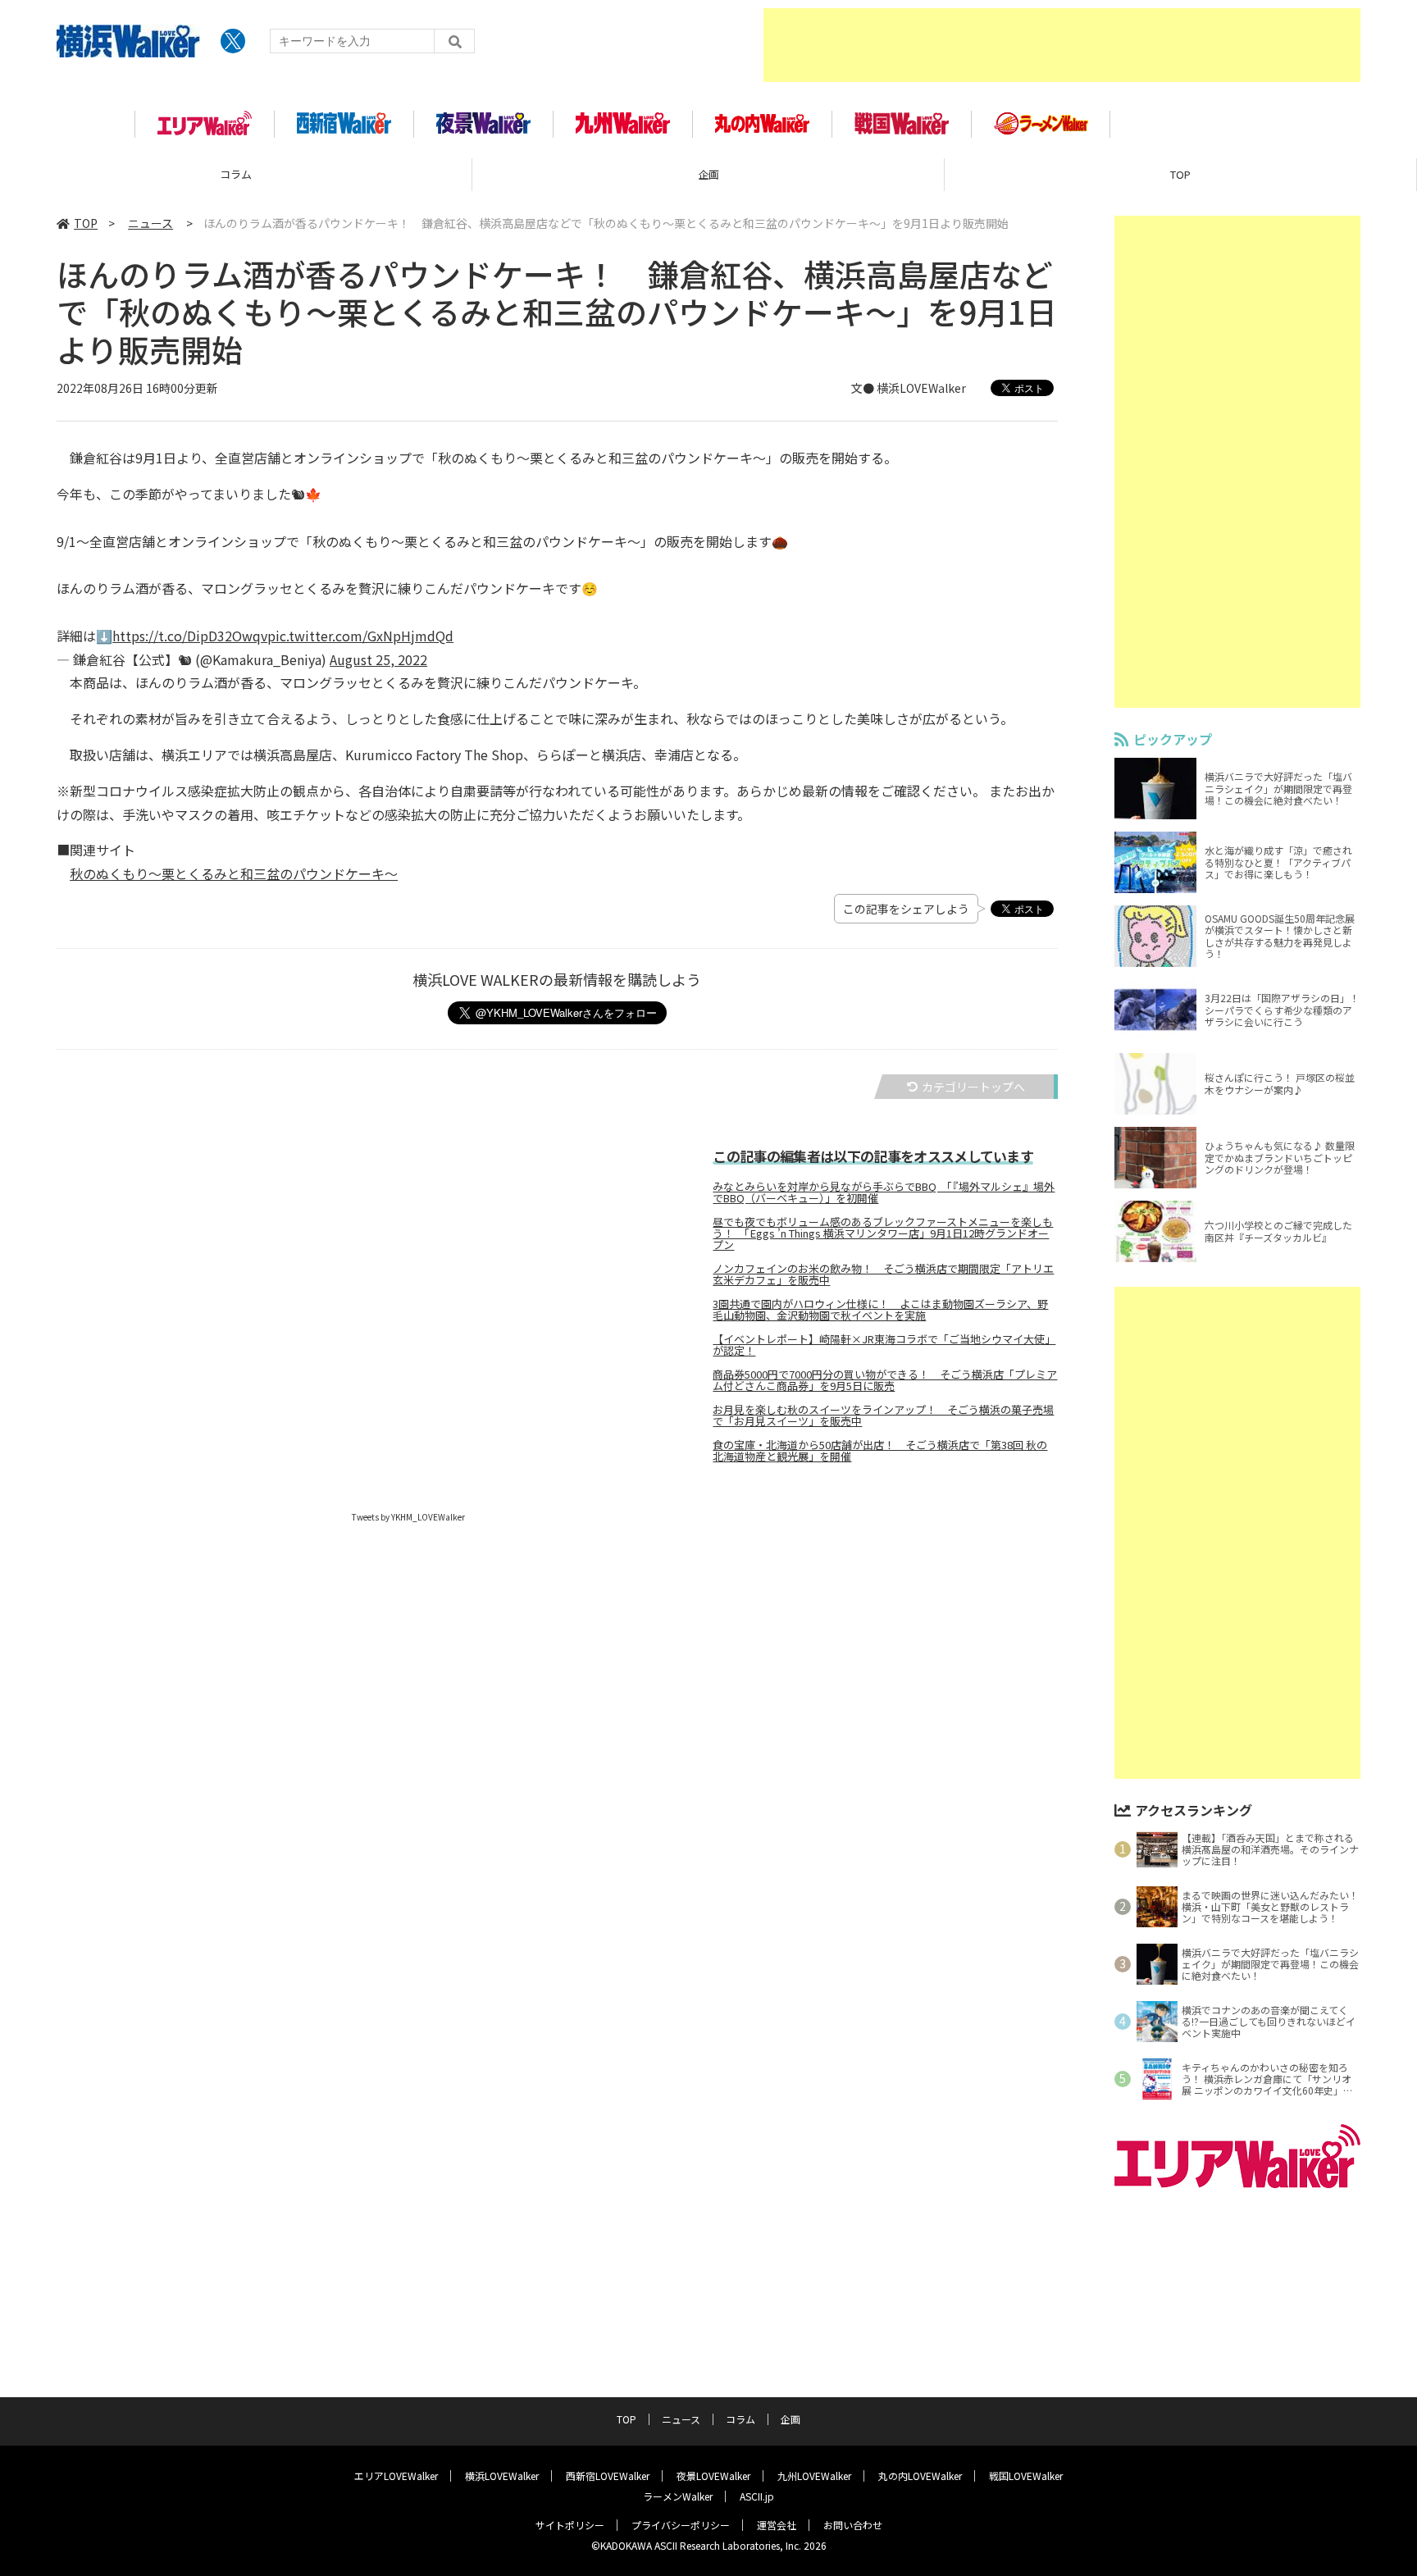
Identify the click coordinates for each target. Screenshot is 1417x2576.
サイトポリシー (570, 2525)
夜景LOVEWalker (713, 2476)
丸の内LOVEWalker (920, 2476)
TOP (708, 174)
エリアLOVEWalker (396, 2476)
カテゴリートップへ (973, 1087)
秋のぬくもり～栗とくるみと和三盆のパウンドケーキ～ (234, 873)
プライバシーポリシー (681, 2525)
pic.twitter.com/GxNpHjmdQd (360, 636)
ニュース (1180, 174)
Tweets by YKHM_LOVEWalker (408, 1517)
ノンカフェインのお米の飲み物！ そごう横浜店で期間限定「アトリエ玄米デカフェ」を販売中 (883, 1274)
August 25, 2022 (378, 659)
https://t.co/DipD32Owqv (190, 636)
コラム (740, 2419)
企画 (236, 174)
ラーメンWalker (678, 2496)
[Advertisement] (1062, 45)
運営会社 (777, 2525)
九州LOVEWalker (814, 2476)
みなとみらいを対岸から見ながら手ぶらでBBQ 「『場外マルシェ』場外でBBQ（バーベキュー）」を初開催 (884, 1192)
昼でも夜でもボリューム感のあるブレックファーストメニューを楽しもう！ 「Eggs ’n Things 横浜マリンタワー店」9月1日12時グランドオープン (883, 1233)
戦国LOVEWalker (1026, 2476)
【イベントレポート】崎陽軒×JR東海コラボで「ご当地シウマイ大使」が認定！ (884, 1345)
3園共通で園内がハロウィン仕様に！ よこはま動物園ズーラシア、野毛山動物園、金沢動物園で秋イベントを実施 (880, 1310)
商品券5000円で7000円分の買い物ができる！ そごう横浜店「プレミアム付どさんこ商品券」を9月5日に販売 (885, 1380)
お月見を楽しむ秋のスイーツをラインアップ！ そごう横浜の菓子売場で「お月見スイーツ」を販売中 (883, 1416)
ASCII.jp (757, 2496)
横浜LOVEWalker (502, 2476)
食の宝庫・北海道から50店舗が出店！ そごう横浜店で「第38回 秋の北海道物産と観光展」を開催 (880, 1451)
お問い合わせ (853, 2525)
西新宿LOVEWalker (608, 2476)
